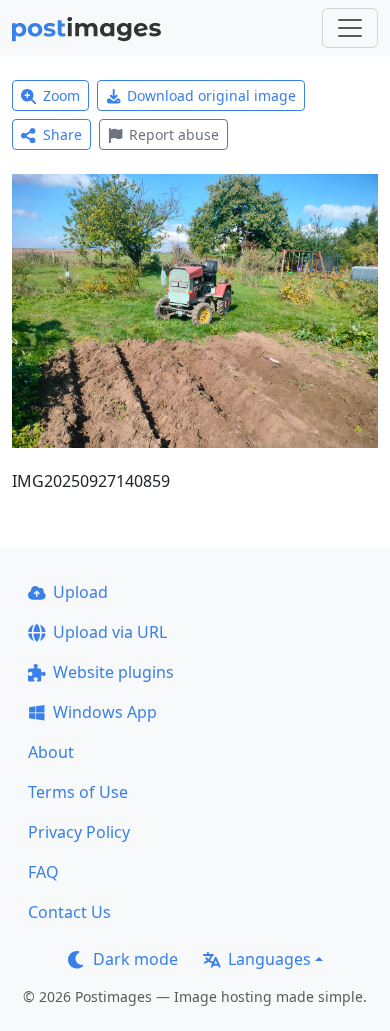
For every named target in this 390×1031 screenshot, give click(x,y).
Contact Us (69, 912)
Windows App (105, 712)
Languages (269, 959)
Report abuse (174, 134)
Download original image (211, 95)
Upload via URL (110, 632)
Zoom (61, 95)
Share (62, 134)
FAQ (43, 872)
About (51, 752)
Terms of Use (78, 792)
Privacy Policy (79, 832)
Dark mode (135, 959)
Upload (80, 592)
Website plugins (113, 672)
